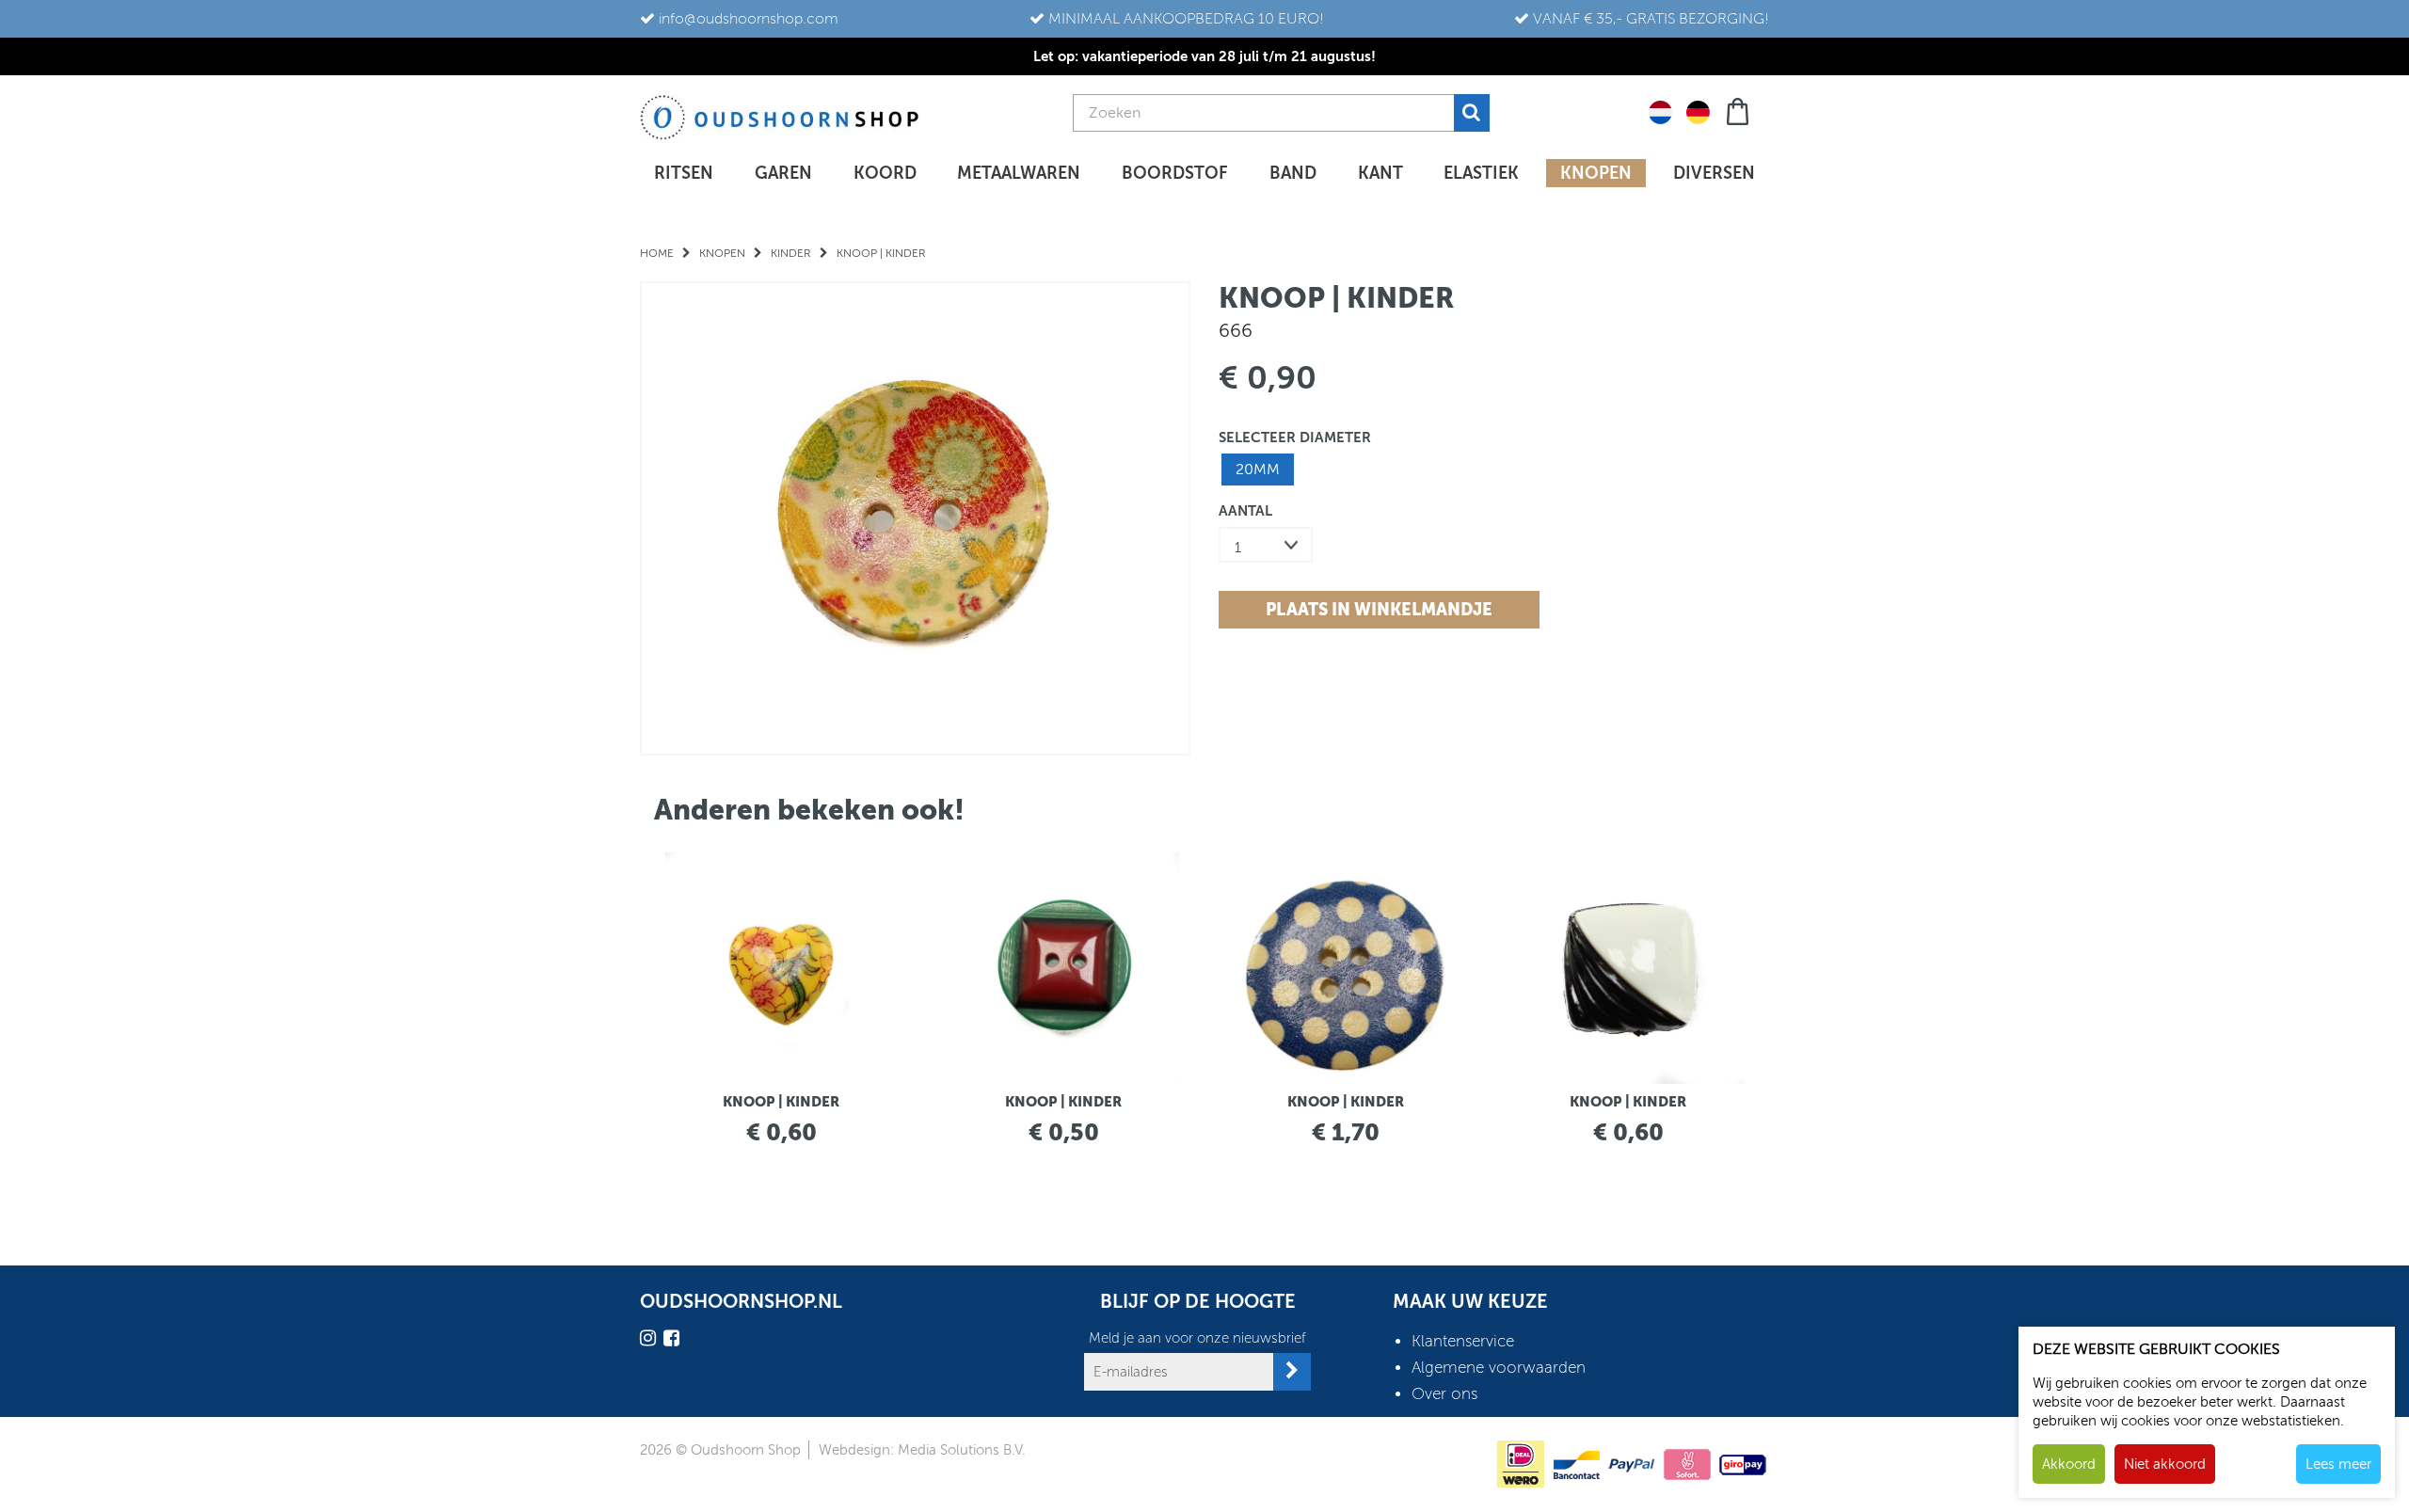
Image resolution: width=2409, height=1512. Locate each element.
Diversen (1714, 173)
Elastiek (1481, 173)
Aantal (1245, 510)
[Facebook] (674, 1341)
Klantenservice (1463, 1341)
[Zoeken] (1472, 113)
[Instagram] (650, 1341)
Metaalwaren (1019, 173)
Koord (885, 173)
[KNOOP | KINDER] (915, 518)
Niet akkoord (2165, 1464)
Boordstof (1175, 173)
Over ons (1444, 1394)
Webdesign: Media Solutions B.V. (922, 1450)
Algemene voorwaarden (1499, 1368)
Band (1293, 173)
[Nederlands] (1660, 111)
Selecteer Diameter (1295, 437)
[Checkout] (1739, 110)
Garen (783, 173)
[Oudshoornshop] (780, 117)
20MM (1258, 470)
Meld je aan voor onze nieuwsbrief (1197, 1338)
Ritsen (684, 173)
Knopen (1596, 173)
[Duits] (1698, 111)
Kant (1380, 173)
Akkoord (2069, 1464)
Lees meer (2338, 1464)
